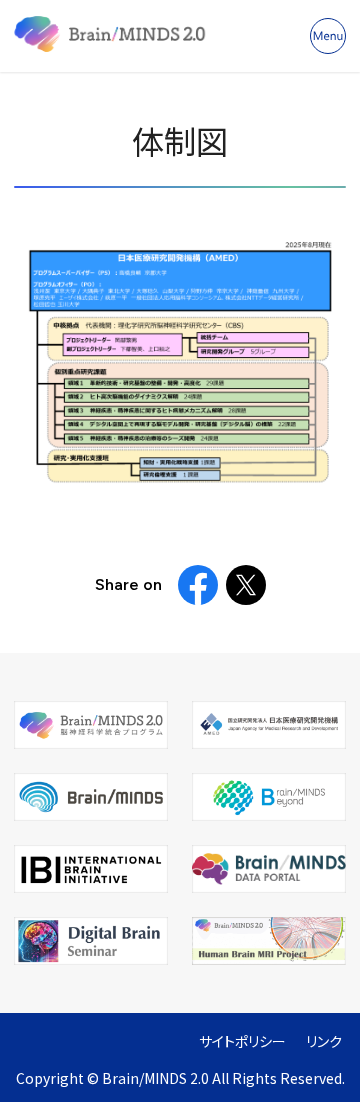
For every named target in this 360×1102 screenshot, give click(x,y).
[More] (328, 36)
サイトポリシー (242, 1041)
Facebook (198, 585)
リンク (324, 1041)
